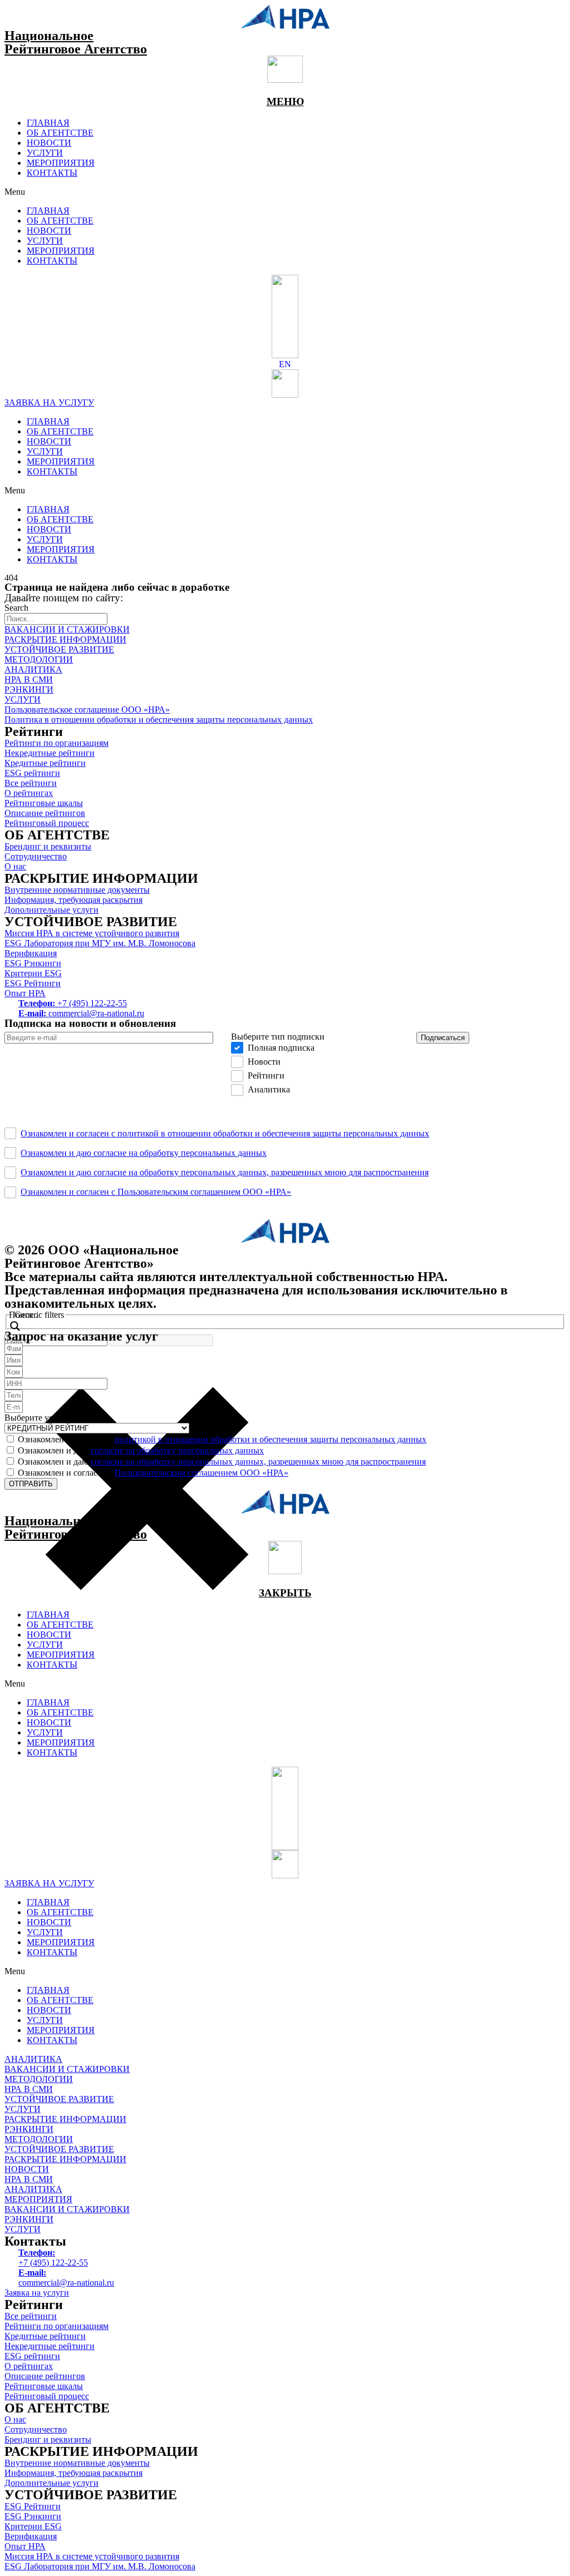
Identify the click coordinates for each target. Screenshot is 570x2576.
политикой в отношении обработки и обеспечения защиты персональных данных (271, 1439)
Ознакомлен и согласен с (222, 1439)
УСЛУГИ (45, 153)
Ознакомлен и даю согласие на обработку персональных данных (144, 1153)
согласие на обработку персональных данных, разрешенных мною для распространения (258, 1462)
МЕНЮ (285, 102)
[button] (285, 192)
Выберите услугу (37, 1418)
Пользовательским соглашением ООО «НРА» (202, 1473)
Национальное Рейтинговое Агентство (76, 42)
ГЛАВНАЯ (48, 123)
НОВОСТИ (49, 143)
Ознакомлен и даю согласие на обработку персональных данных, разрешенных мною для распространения (225, 1172)
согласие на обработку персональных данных (177, 1450)
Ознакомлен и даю (141, 1450)
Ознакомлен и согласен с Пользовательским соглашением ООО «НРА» (156, 1192)
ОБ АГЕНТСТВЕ (60, 133)
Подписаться (443, 1038)
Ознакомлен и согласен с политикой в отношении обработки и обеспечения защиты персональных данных (225, 1133)
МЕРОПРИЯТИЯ (61, 163)
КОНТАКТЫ (52, 173)
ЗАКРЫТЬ (285, 1593)
